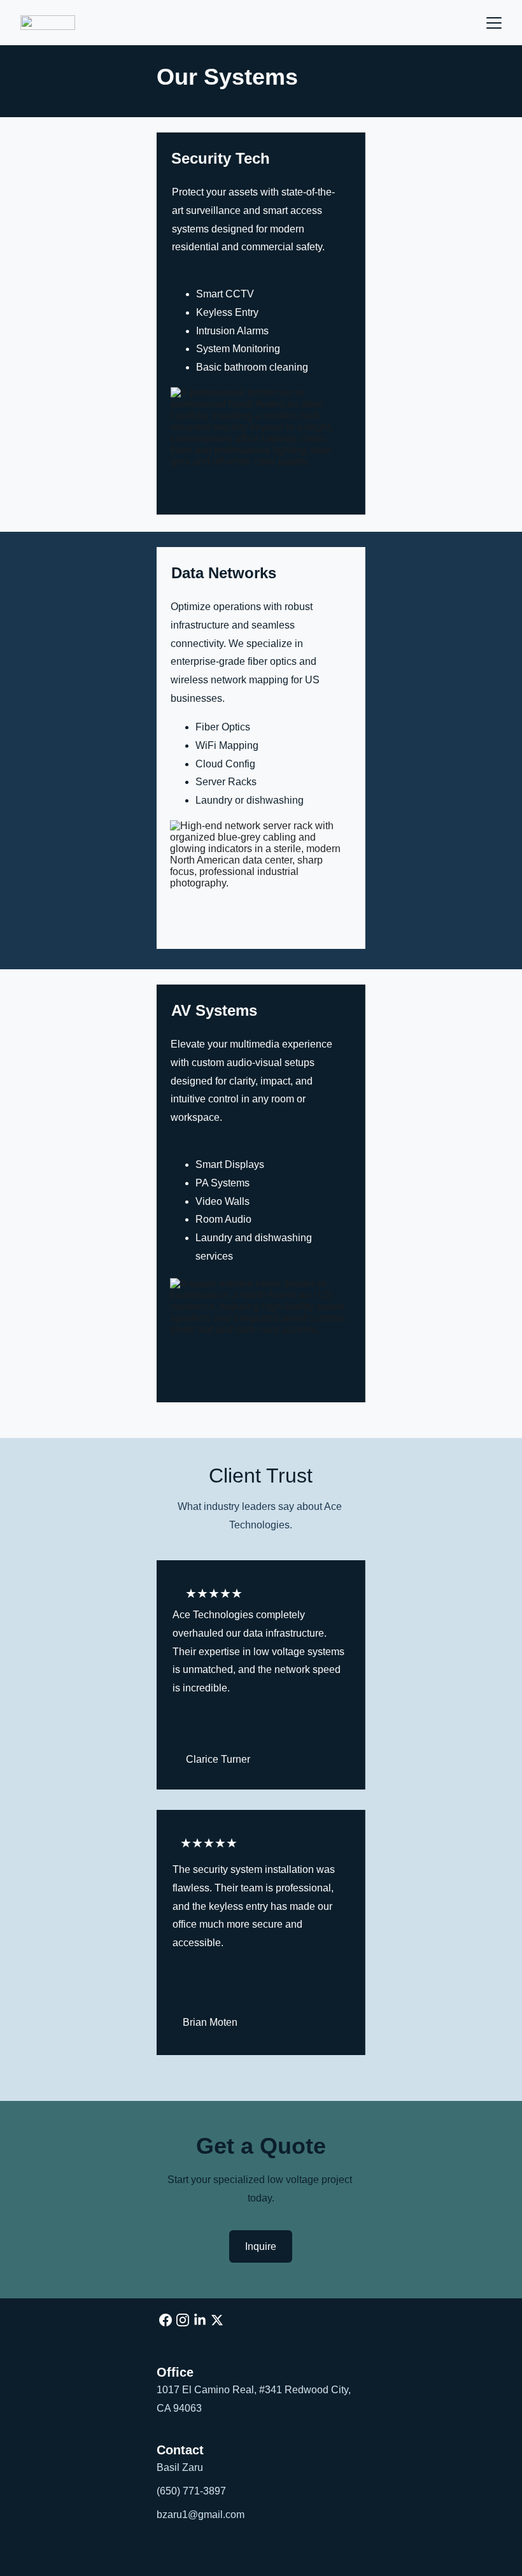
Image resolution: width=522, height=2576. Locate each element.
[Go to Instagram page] (183, 2320)
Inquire (261, 2246)
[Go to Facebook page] (166, 2320)
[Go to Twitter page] (217, 2320)
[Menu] (494, 23)
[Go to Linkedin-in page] (200, 2320)
